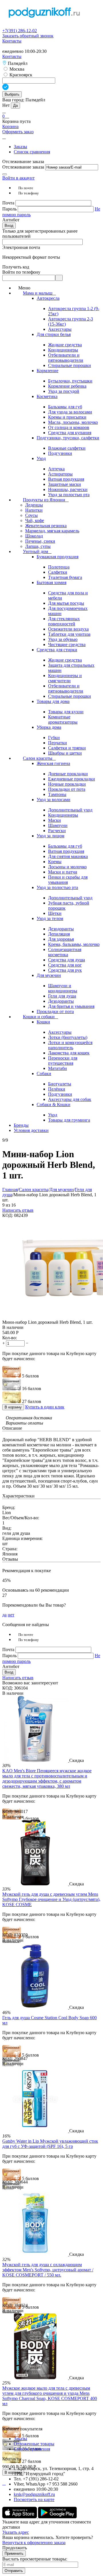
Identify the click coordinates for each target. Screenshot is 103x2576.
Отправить (14, 2571)
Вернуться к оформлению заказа (34, 2543)
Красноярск (20, 75)
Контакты (12, 41)
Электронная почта (21, 247)
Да (15, 106)
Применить (14, 2553)
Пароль (10, 209)
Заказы (20, 147)
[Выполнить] (5, 174)
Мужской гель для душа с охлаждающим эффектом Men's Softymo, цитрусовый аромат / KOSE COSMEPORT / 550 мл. (48, 2270)
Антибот (11, 220)
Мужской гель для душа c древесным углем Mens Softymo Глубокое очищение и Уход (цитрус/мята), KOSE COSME (51, 1899)
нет (11, 1615)
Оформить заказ (18, 132)
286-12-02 (20, 31)
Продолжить (15, 2548)
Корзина (10, 126)
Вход (9, 226)
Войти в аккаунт (18, 178)
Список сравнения (32, 152)
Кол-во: (10, 1338)
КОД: (8, 1215)
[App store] (20, 2517)
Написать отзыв (18, 1210)
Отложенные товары (34, 2444)
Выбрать (12, 94)
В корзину (13, 1407)
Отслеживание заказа (23, 167)
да (4, 1615)
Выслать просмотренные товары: (35, 2559)
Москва (16, 69)
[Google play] (57, 2517)
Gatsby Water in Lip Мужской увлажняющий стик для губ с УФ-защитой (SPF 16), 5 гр (50, 2144)
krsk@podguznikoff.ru (34, 2494)
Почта (9, 203)
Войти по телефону (21, 272)
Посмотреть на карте (34, 2499)
